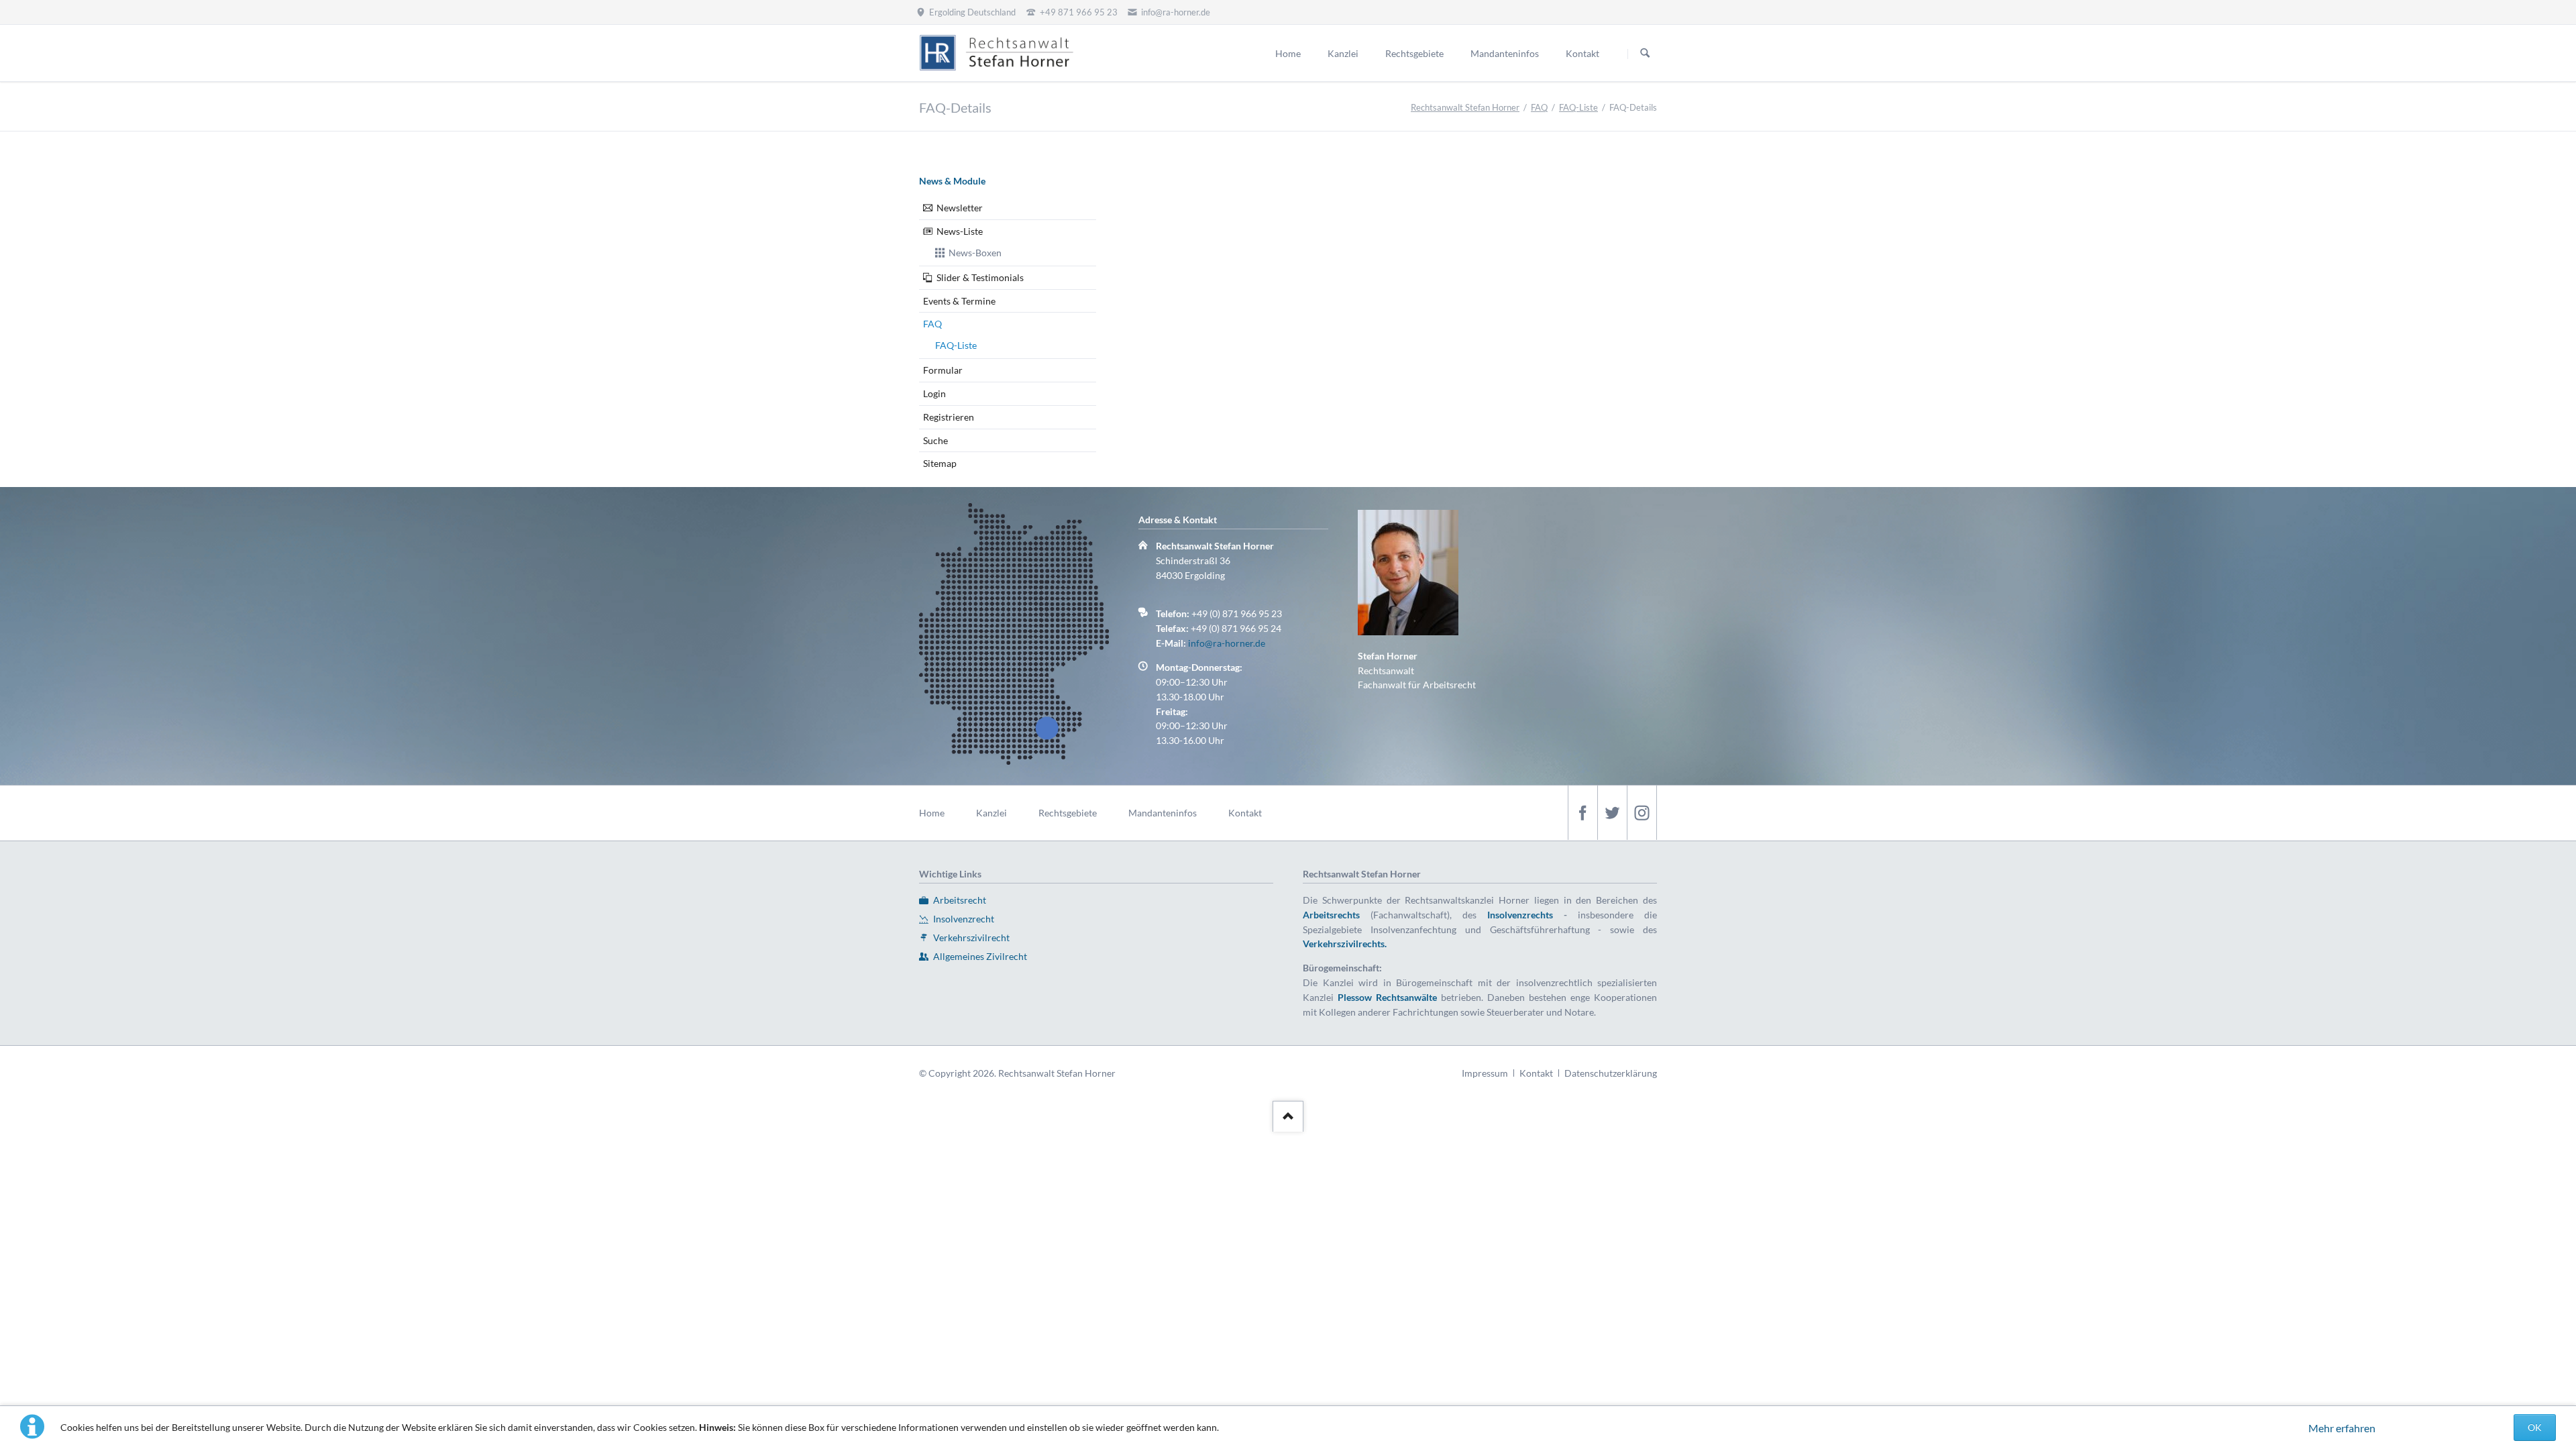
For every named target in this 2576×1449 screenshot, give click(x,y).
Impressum (1485, 1073)
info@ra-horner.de (1227, 643)
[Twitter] (1612, 813)
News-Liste (960, 231)
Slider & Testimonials (980, 277)
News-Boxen (975, 253)
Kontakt (1245, 813)
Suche (935, 440)
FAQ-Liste (1578, 107)
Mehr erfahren (2342, 1428)
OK (2535, 1427)
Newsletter (960, 208)
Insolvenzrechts (1520, 915)
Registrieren (949, 417)
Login (934, 393)
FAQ (1539, 107)
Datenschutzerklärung (1611, 1073)
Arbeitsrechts (1331, 915)
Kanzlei (991, 813)
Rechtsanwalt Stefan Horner (1465, 107)
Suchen (1645, 54)
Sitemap (940, 463)
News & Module (952, 181)
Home (932, 813)
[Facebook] (1582, 813)
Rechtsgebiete (1068, 813)
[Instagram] (1642, 813)
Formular (943, 370)
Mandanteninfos (1163, 813)
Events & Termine (959, 301)
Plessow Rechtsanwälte (1387, 997)
